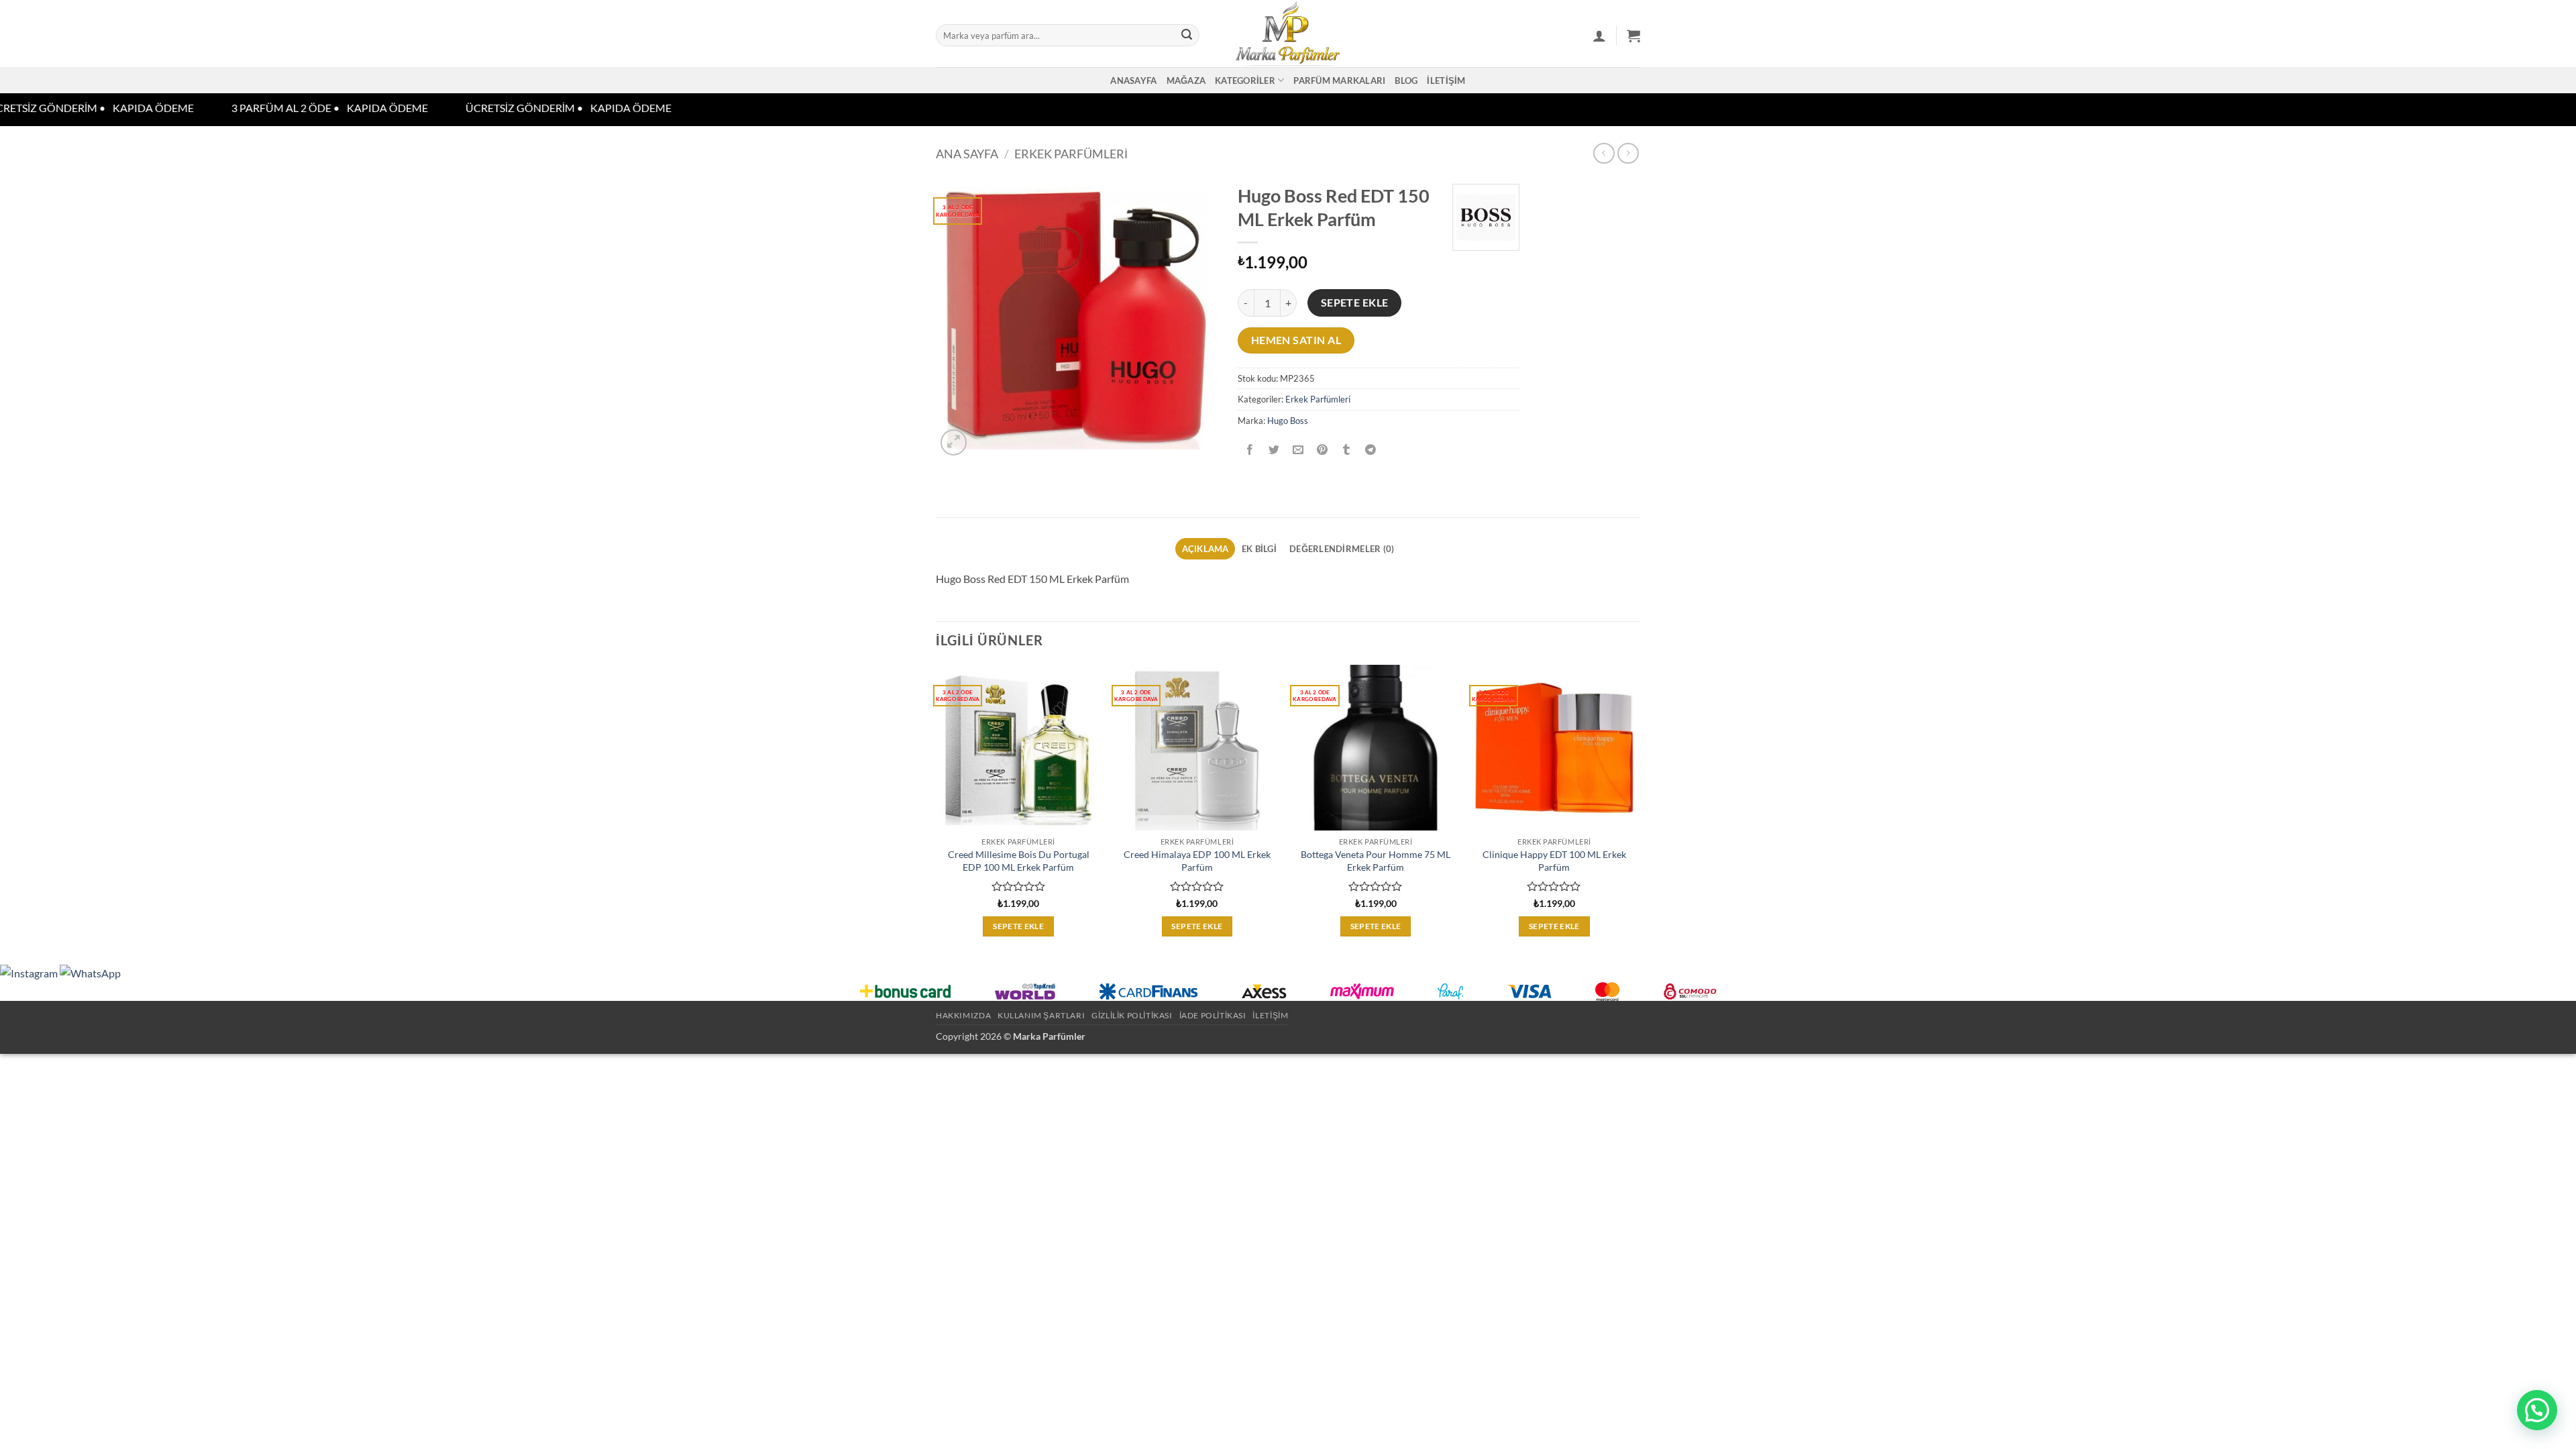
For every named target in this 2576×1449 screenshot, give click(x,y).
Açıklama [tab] (1205, 549)
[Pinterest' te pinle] (1323, 450)
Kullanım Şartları (1041, 1015)
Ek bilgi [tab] (1259, 549)
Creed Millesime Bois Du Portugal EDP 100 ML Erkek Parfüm (1019, 861)
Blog (1406, 80)
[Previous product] (1628, 153)
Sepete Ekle (1355, 303)
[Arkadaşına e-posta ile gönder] (1298, 450)
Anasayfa (1133, 80)
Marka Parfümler (1049, 1036)
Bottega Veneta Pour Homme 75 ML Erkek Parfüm (1376, 861)
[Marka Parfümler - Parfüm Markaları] (1288, 34)
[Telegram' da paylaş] (1371, 450)
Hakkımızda (963, 1015)
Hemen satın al (1296, 340)
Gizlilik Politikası (1132, 1015)
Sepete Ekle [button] (1018, 926)
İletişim (1446, 80)
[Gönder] (1187, 36)
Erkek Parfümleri (1071, 154)
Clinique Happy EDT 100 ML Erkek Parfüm (1554, 861)
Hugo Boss (1288, 421)
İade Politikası (1213, 1015)
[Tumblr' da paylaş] (1347, 450)
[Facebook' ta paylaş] (1250, 450)
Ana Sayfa (967, 154)
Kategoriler (1245, 80)
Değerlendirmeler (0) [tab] (1342, 549)
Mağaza (1186, 80)
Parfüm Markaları (1339, 80)
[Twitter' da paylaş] (1274, 450)
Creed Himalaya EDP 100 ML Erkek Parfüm (1197, 861)
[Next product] (1604, 153)
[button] (1599, 36)
